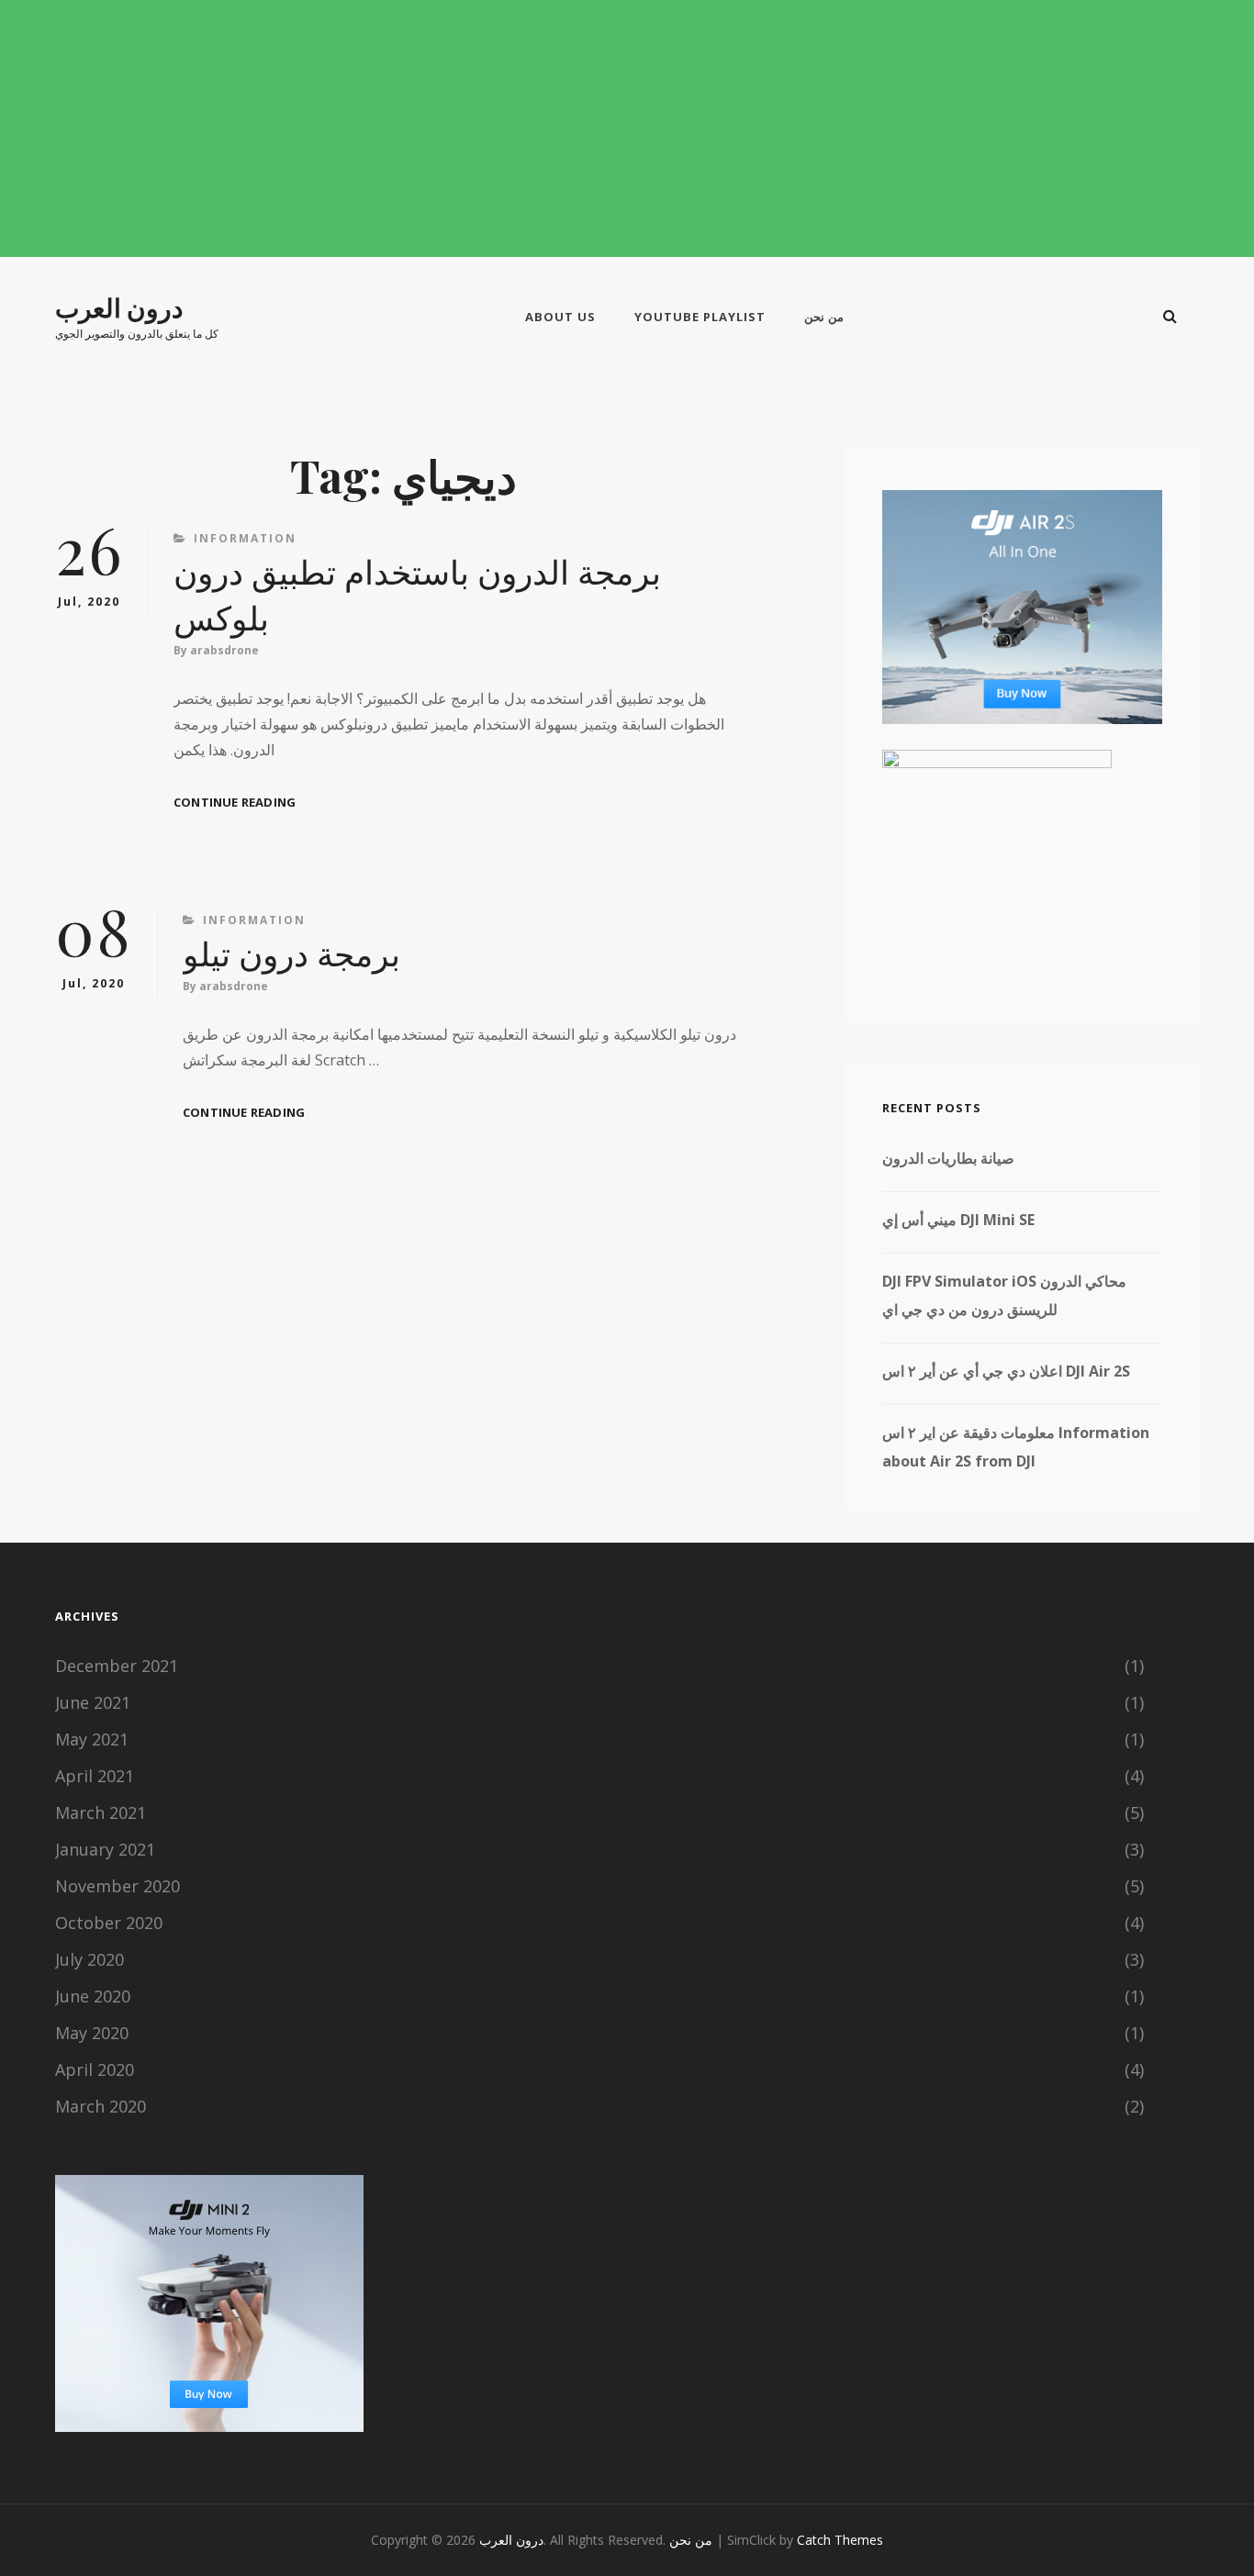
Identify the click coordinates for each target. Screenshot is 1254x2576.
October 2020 (109, 1923)
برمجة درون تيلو (291, 953)
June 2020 (93, 1996)
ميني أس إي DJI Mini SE (958, 1220)
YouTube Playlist (700, 317)
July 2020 (90, 1959)
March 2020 (101, 2106)
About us (560, 317)
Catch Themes (840, 2540)
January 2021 (105, 1849)
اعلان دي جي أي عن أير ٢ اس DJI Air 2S (1006, 1371)
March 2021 (101, 1812)
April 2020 (95, 2069)
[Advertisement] (627, 129)
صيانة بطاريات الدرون (948, 1158)
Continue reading (235, 803)
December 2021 (117, 1666)
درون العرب (119, 307)
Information (245, 538)
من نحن (824, 317)
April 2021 (95, 1776)
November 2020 (118, 1886)
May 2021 (92, 1739)
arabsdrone (224, 650)
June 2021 (93, 1702)
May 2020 (92, 2033)
